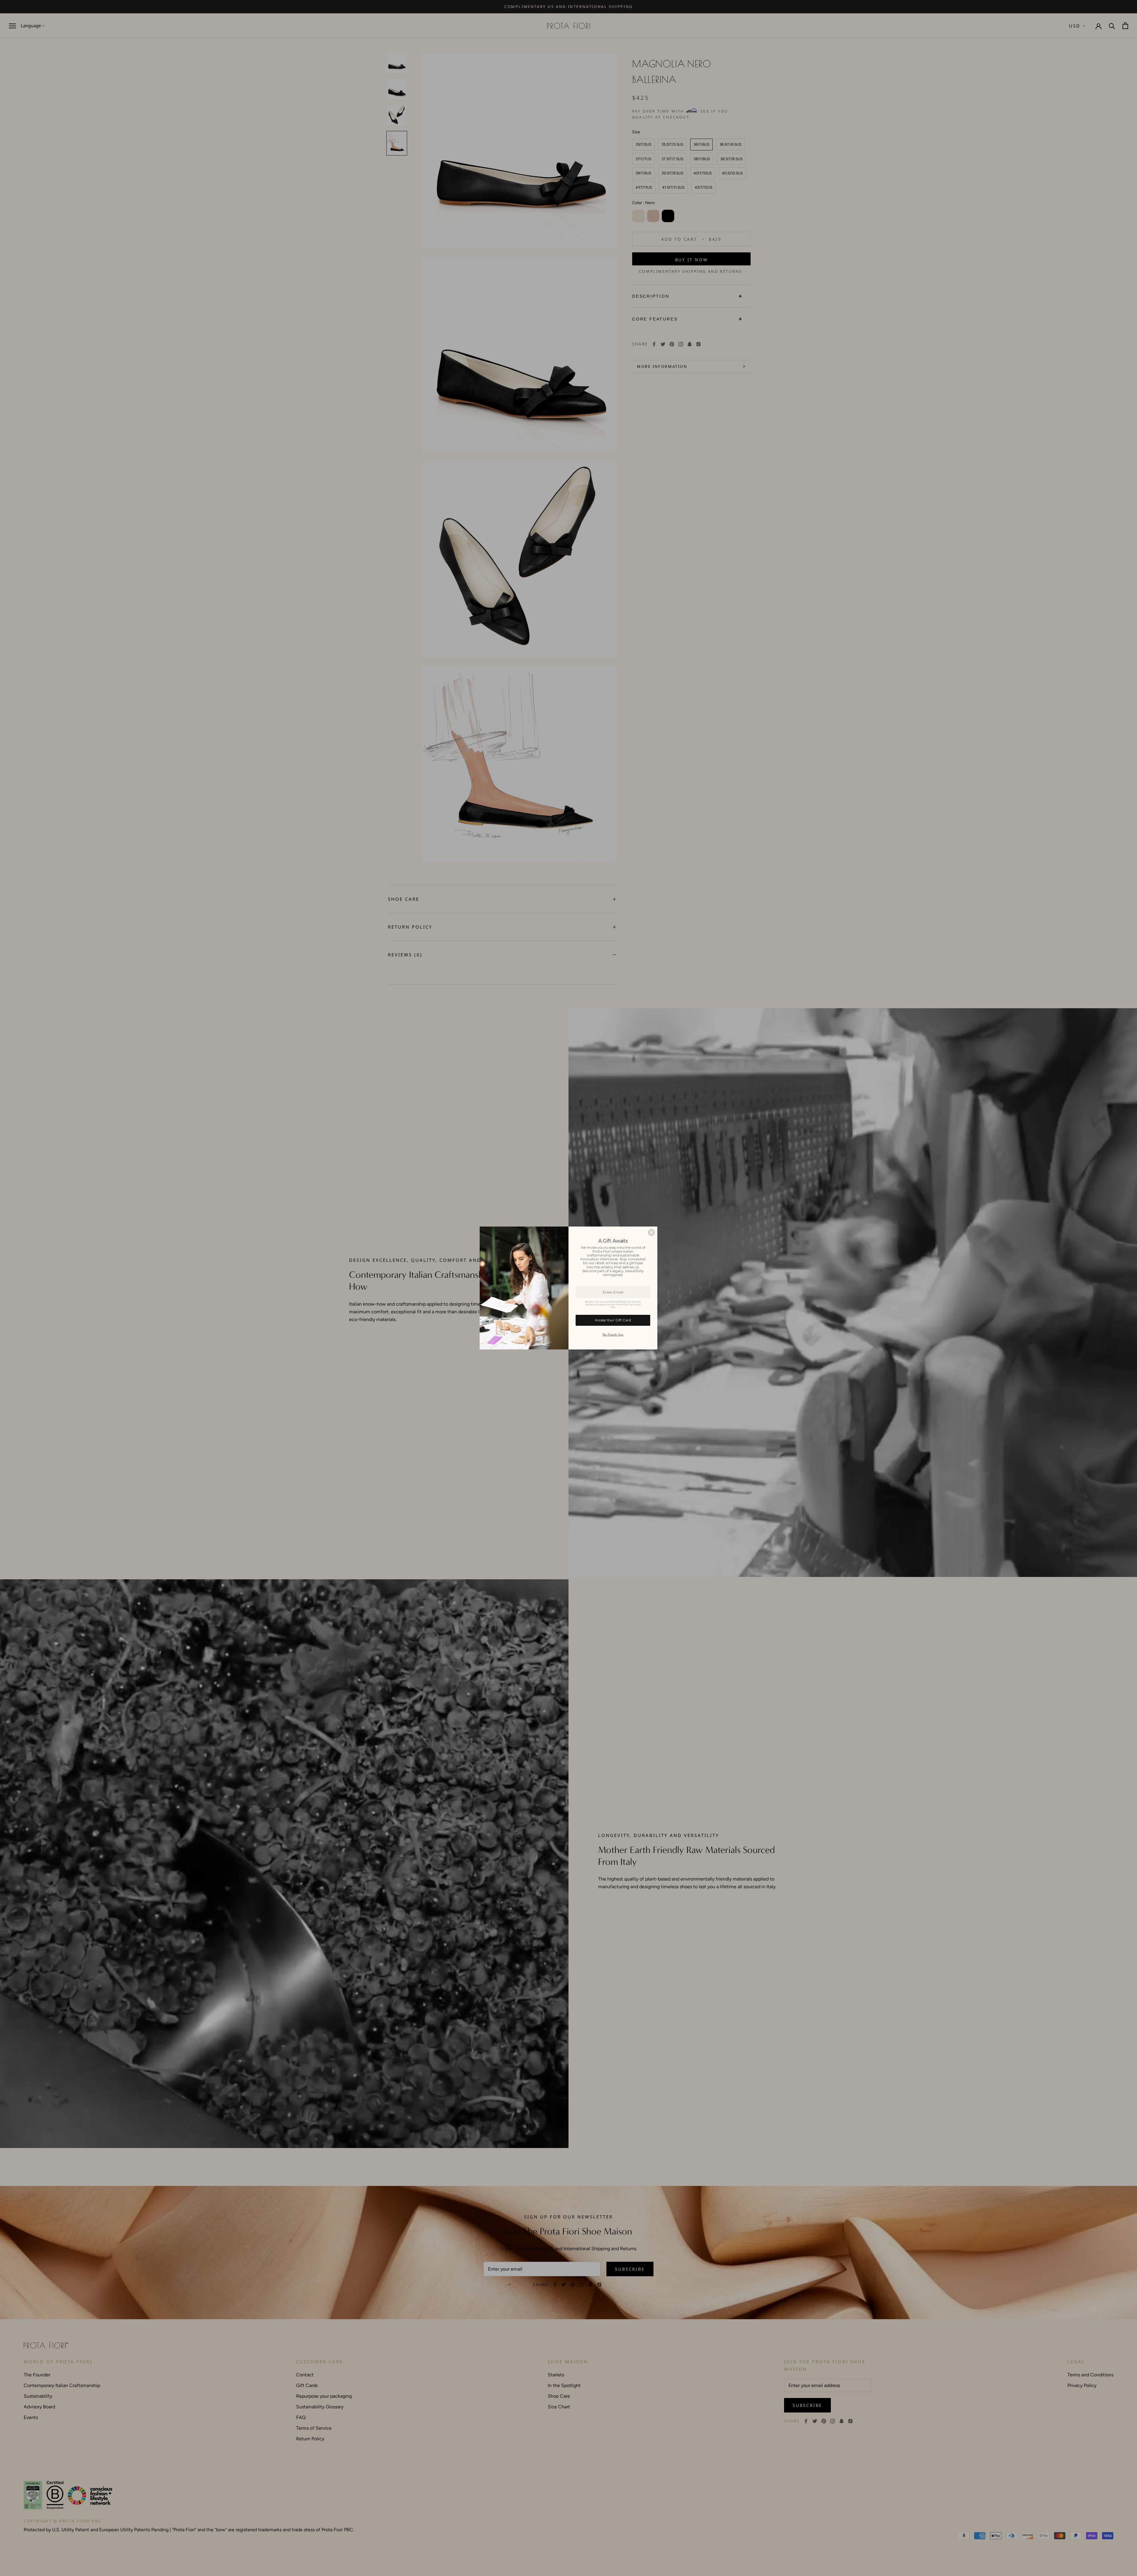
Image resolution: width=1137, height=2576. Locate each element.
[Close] (651, 1232)
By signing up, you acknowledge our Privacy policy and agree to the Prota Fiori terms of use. (613, 1304)
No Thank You (613, 1335)
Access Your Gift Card (613, 1320)
